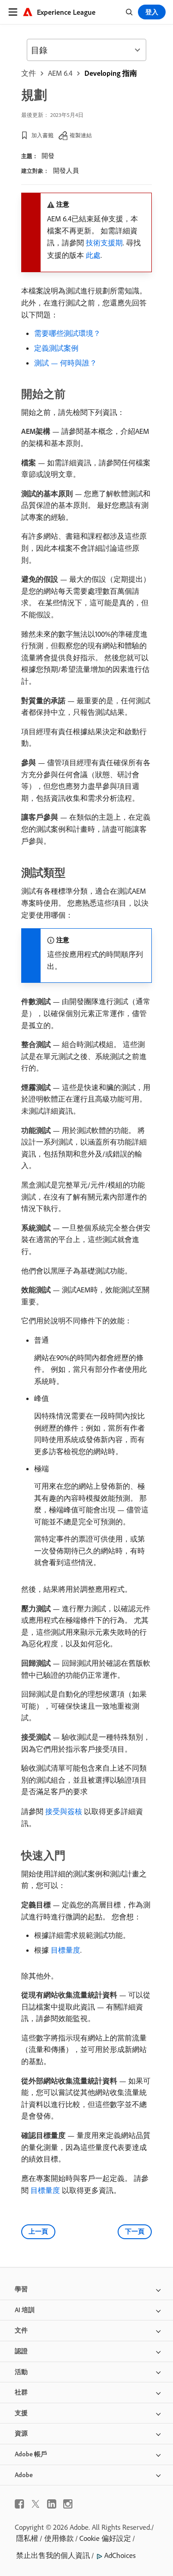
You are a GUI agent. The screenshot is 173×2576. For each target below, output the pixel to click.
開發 (48, 156)
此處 (93, 255)
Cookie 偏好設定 (105, 2538)
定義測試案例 (56, 348)
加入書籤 (42, 135)
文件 (29, 73)
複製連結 (81, 135)
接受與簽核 (64, 1811)
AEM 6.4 (60, 73)
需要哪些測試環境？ (67, 333)
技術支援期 (104, 243)
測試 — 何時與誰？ (66, 363)
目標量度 (66, 1950)
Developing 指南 (111, 73)
